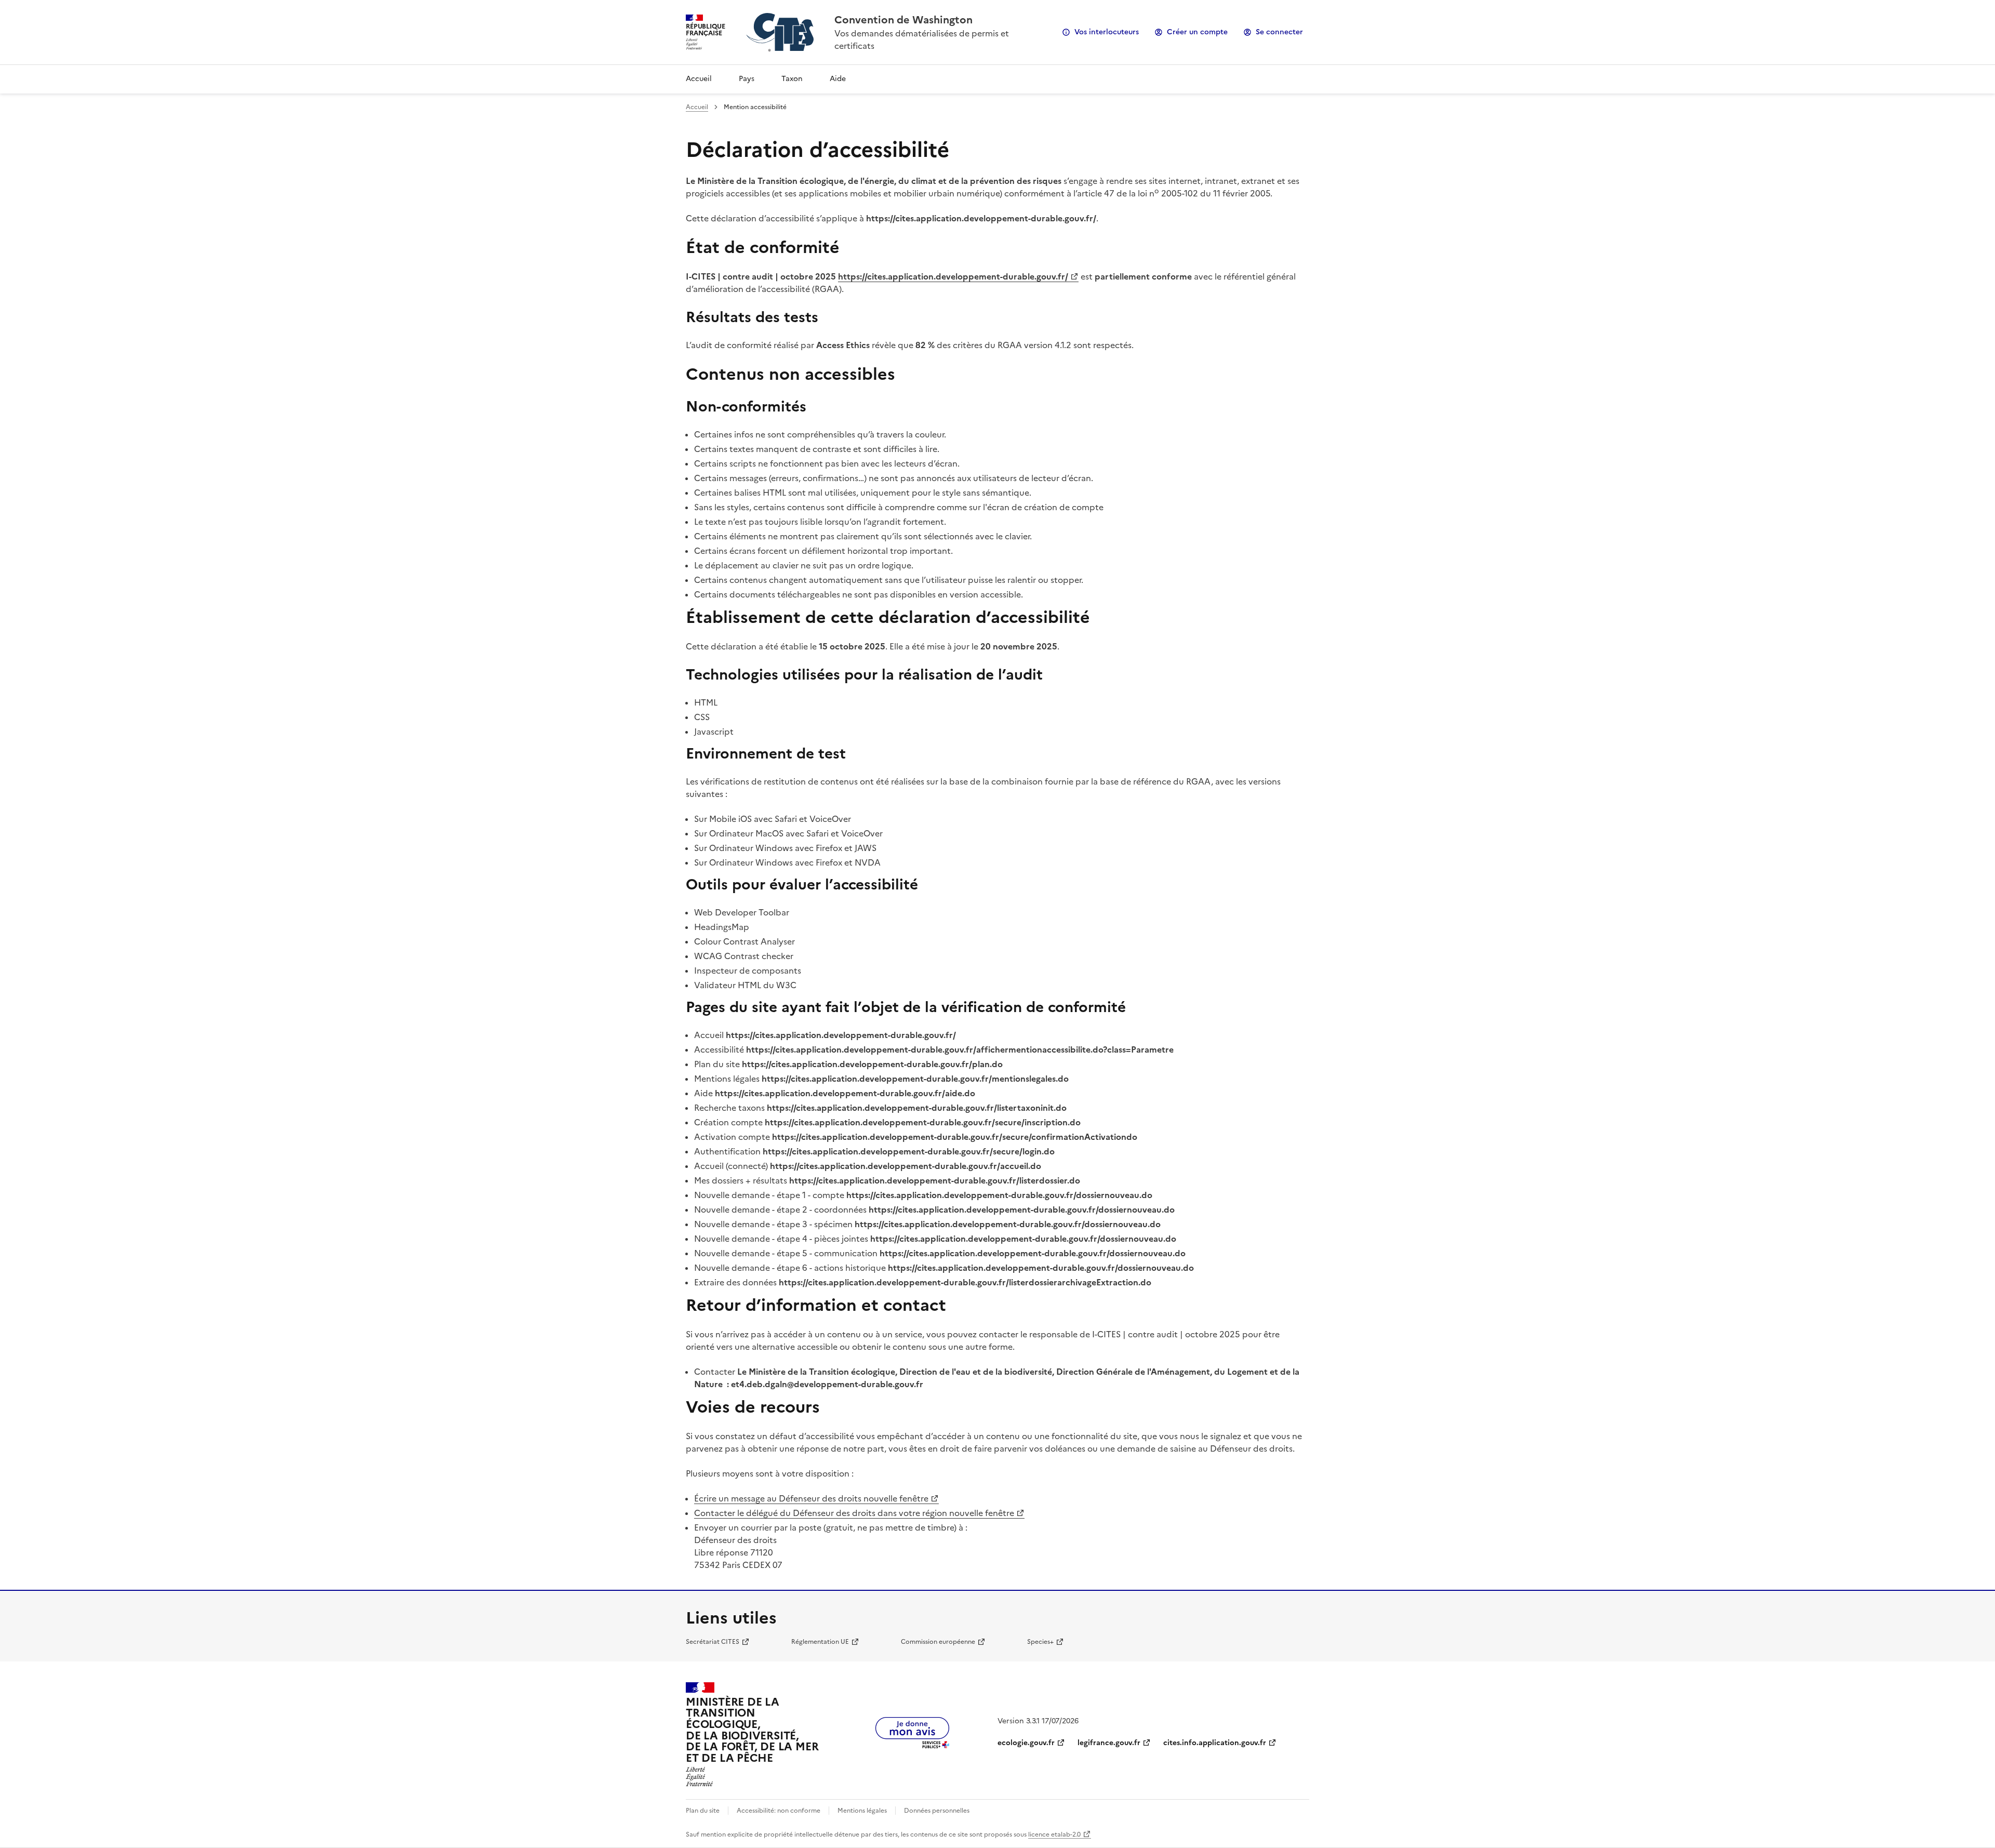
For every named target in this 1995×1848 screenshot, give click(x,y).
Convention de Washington (903, 20)
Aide (838, 79)
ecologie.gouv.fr (1026, 1743)
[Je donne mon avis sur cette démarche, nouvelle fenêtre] (912, 1745)
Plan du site (703, 1811)
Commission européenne (938, 1642)
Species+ (1040, 1642)
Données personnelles (937, 1811)
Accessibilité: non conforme (779, 1811)
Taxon (792, 79)
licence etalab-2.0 (1054, 1834)
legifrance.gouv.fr (1109, 1743)
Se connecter (1279, 32)
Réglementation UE (820, 1642)
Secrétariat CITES (713, 1642)
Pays (747, 79)
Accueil (699, 79)
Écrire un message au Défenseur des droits (811, 1498)
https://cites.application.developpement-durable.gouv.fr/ (953, 276)
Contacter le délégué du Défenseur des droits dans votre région (854, 1513)
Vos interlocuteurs (1107, 32)
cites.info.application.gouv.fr (1215, 1743)
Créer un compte (1197, 32)
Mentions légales (862, 1811)
